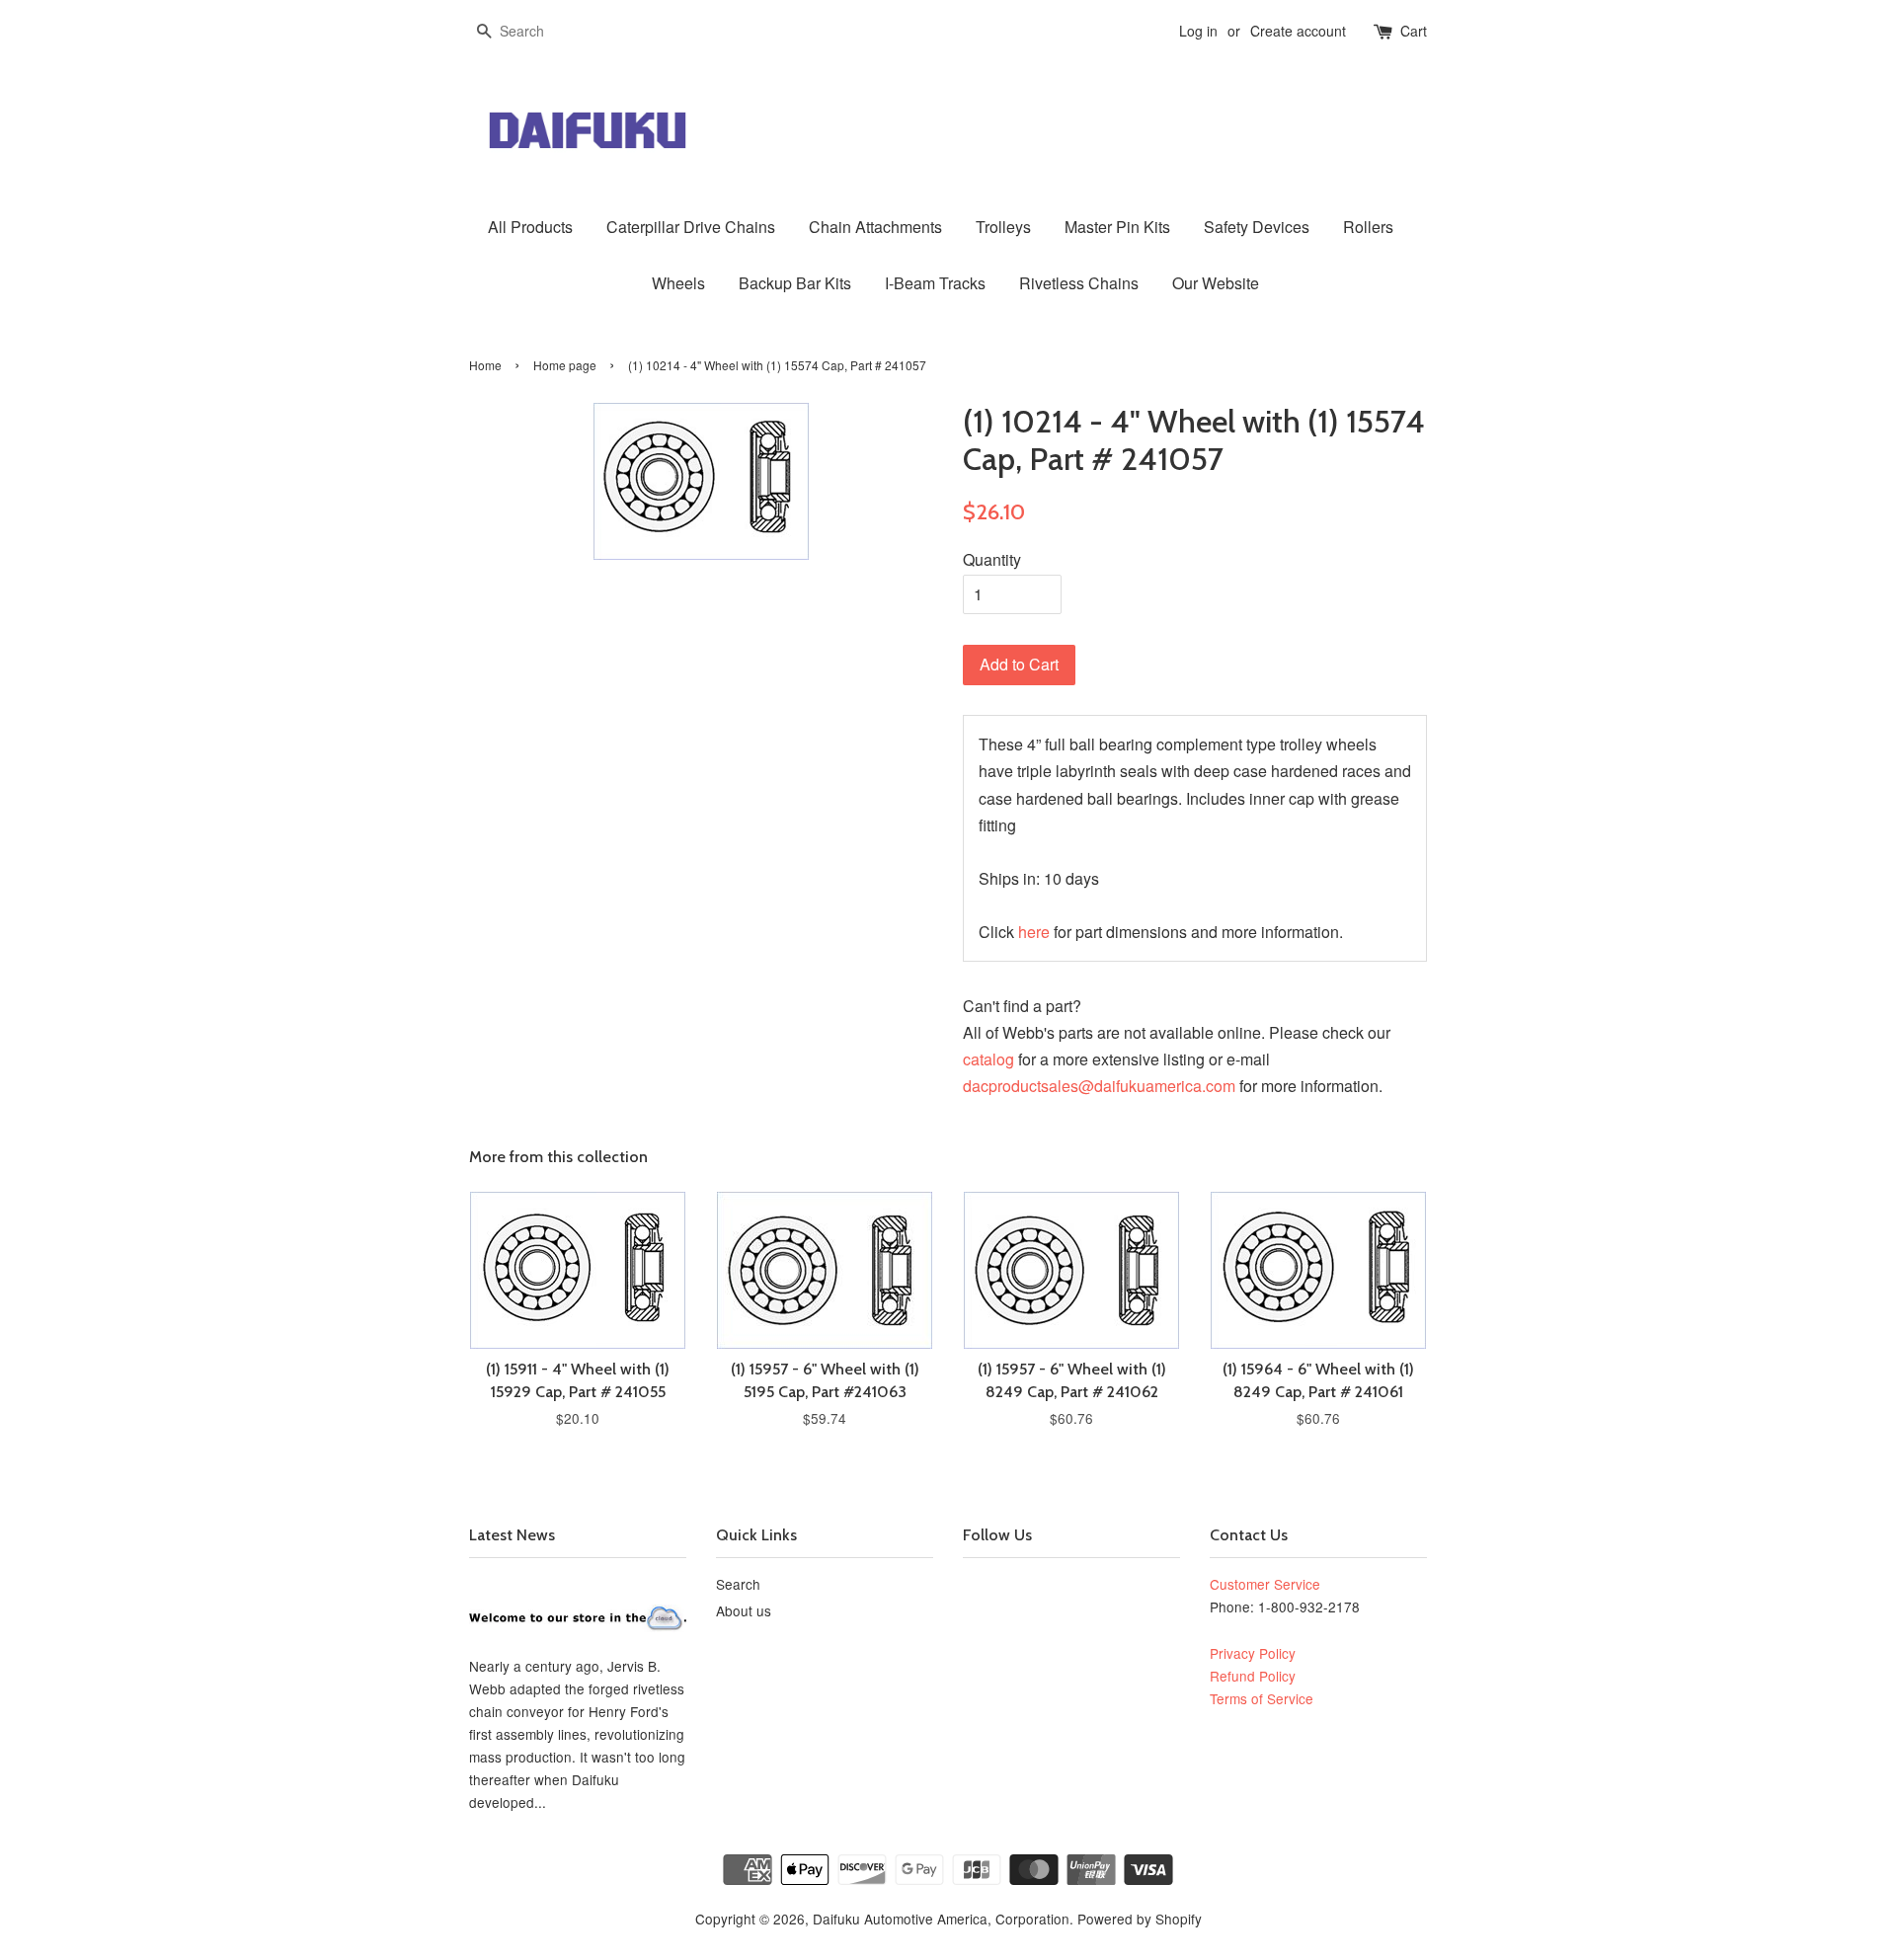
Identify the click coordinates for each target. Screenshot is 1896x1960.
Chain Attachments (875, 227)
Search (738, 1584)
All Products (530, 227)
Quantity (992, 559)
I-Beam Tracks (935, 283)
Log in (1198, 31)
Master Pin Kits (1117, 227)
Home (485, 365)
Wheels (678, 283)
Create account (1298, 31)
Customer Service (1265, 1584)
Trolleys (1003, 227)
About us (744, 1610)
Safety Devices (1257, 227)
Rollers (1368, 227)
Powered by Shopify (1140, 1919)
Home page (565, 365)
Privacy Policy (1253, 1653)
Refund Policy (1253, 1676)
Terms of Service (1262, 1698)
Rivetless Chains (1079, 283)
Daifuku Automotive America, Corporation (941, 1919)
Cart (1414, 31)
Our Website (1216, 283)
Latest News (512, 1535)
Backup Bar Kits (795, 283)
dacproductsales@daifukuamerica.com (1099, 1086)
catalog (988, 1059)
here (1034, 932)
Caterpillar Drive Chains (691, 227)
